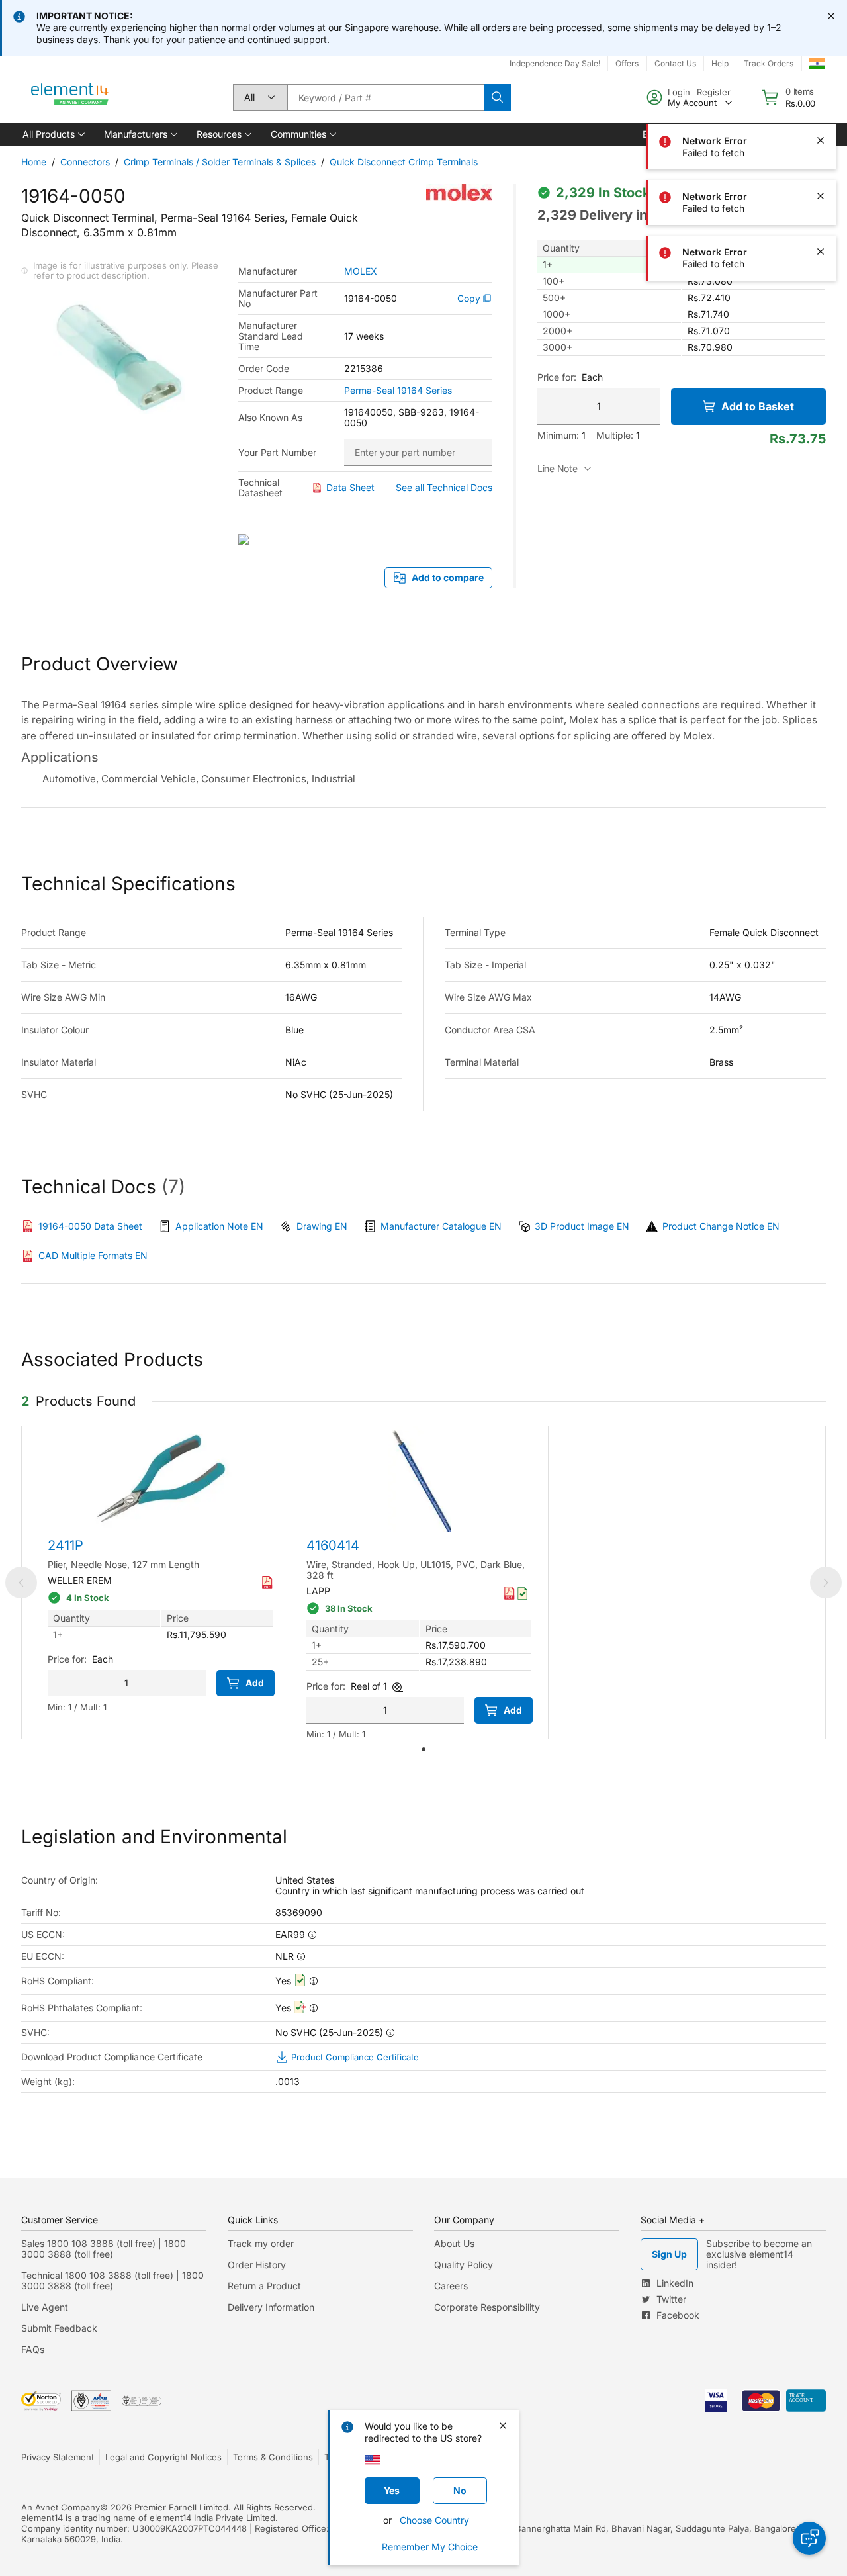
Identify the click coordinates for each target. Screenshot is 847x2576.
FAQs (33, 2349)
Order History (257, 2265)
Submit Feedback (59, 2328)
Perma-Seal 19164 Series (398, 391)
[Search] (498, 97)
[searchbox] (386, 97)
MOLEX (361, 271)
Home (34, 162)
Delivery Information (271, 2307)
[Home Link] (70, 97)
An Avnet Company (61, 2507)
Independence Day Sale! (555, 63)
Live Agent (45, 2307)
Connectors (85, 162)
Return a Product (264, 2286)
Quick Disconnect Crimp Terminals (404, 162)
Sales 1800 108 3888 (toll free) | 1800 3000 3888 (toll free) (104, 2249)
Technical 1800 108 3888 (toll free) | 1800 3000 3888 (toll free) (112, 2280)
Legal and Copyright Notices (163, 2457)
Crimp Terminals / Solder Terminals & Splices (220, 162)
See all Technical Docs (444, 487)
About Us (454, 2243)
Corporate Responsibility (487, 2307)
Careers (451, 2286)
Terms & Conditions (273, 2457)
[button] (53, 134)
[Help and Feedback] (809, 2538)
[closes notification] (831, 16)
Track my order (261, 2243)
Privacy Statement (58, 2457)
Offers (627, 63)
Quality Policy (464, 2265)
